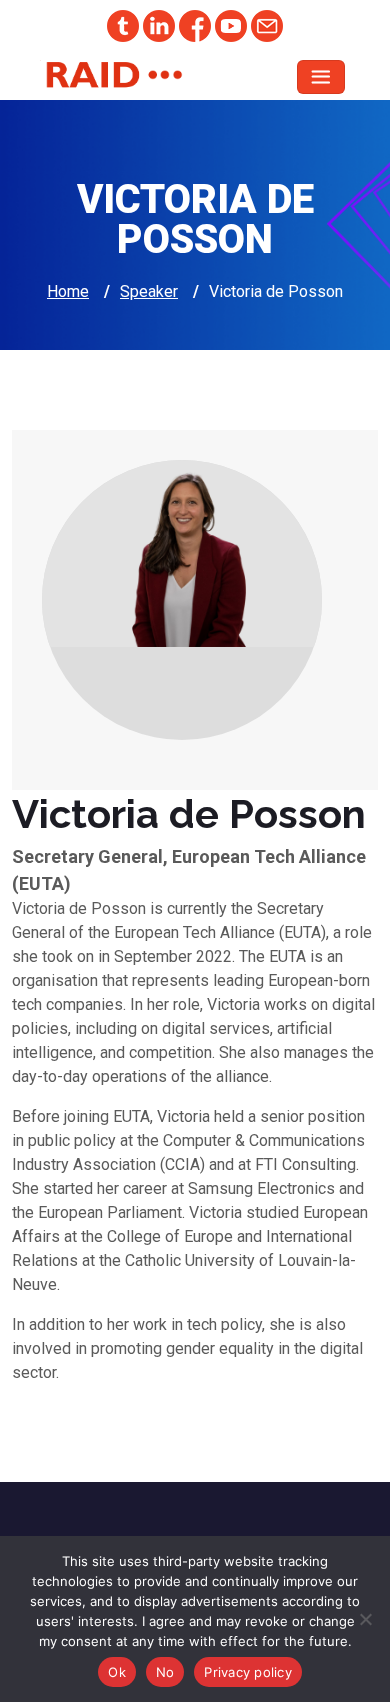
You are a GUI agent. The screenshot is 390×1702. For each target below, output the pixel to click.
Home (68, 291)
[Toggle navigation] (321, 77)
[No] (365, 1619)
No (165, 1672)
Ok (117, 1672)
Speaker (149, 291)
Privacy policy (248, 1672)
